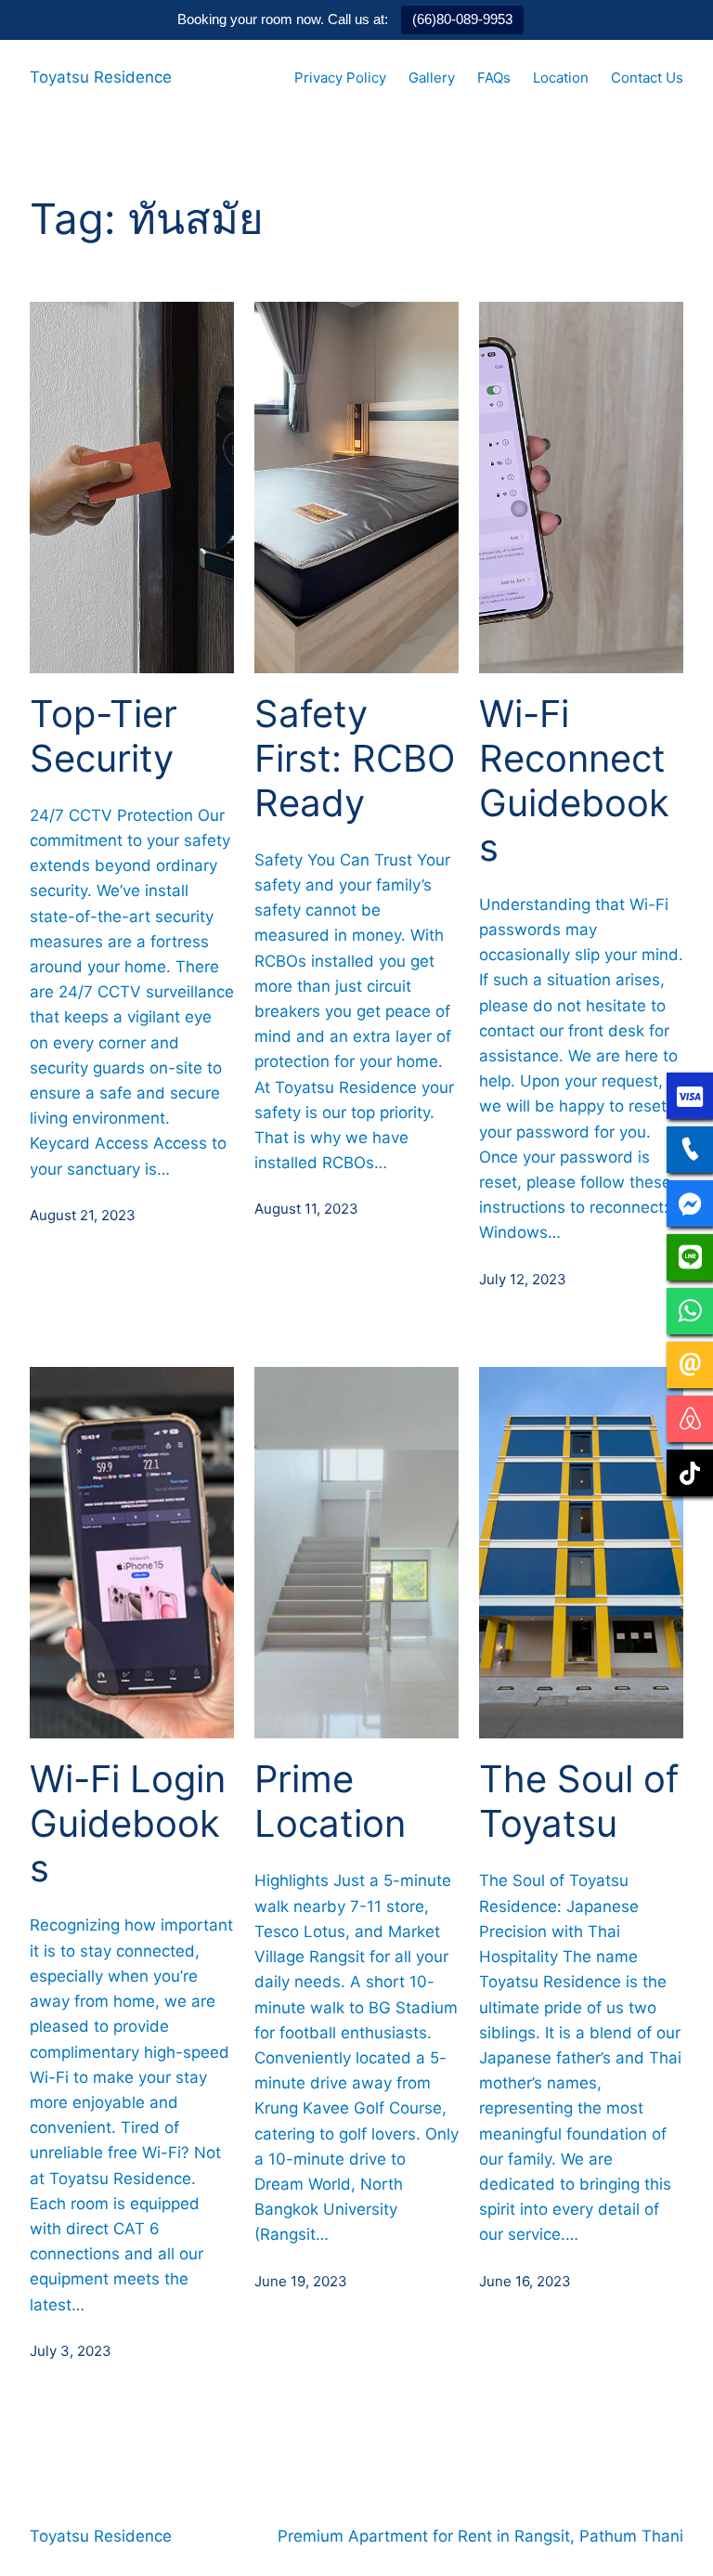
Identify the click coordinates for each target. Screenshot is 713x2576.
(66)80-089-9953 (462, 19)
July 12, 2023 (523, 1279)
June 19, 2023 (301, 2281)
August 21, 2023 (83, 1215)
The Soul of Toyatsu (579, 1802)
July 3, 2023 (71, 2351)
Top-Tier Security (104, 736)
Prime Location (330, 1802)
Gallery (432, 78)
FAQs (494, 78)
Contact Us (647, 78)
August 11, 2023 (306, 1209)
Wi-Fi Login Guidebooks (128, 1824)
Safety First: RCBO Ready (355, 759)
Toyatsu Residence (101, 77)
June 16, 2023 (525, 2281)
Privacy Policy (340, 78)
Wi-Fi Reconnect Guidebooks (574, 781)
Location (561, 78)
